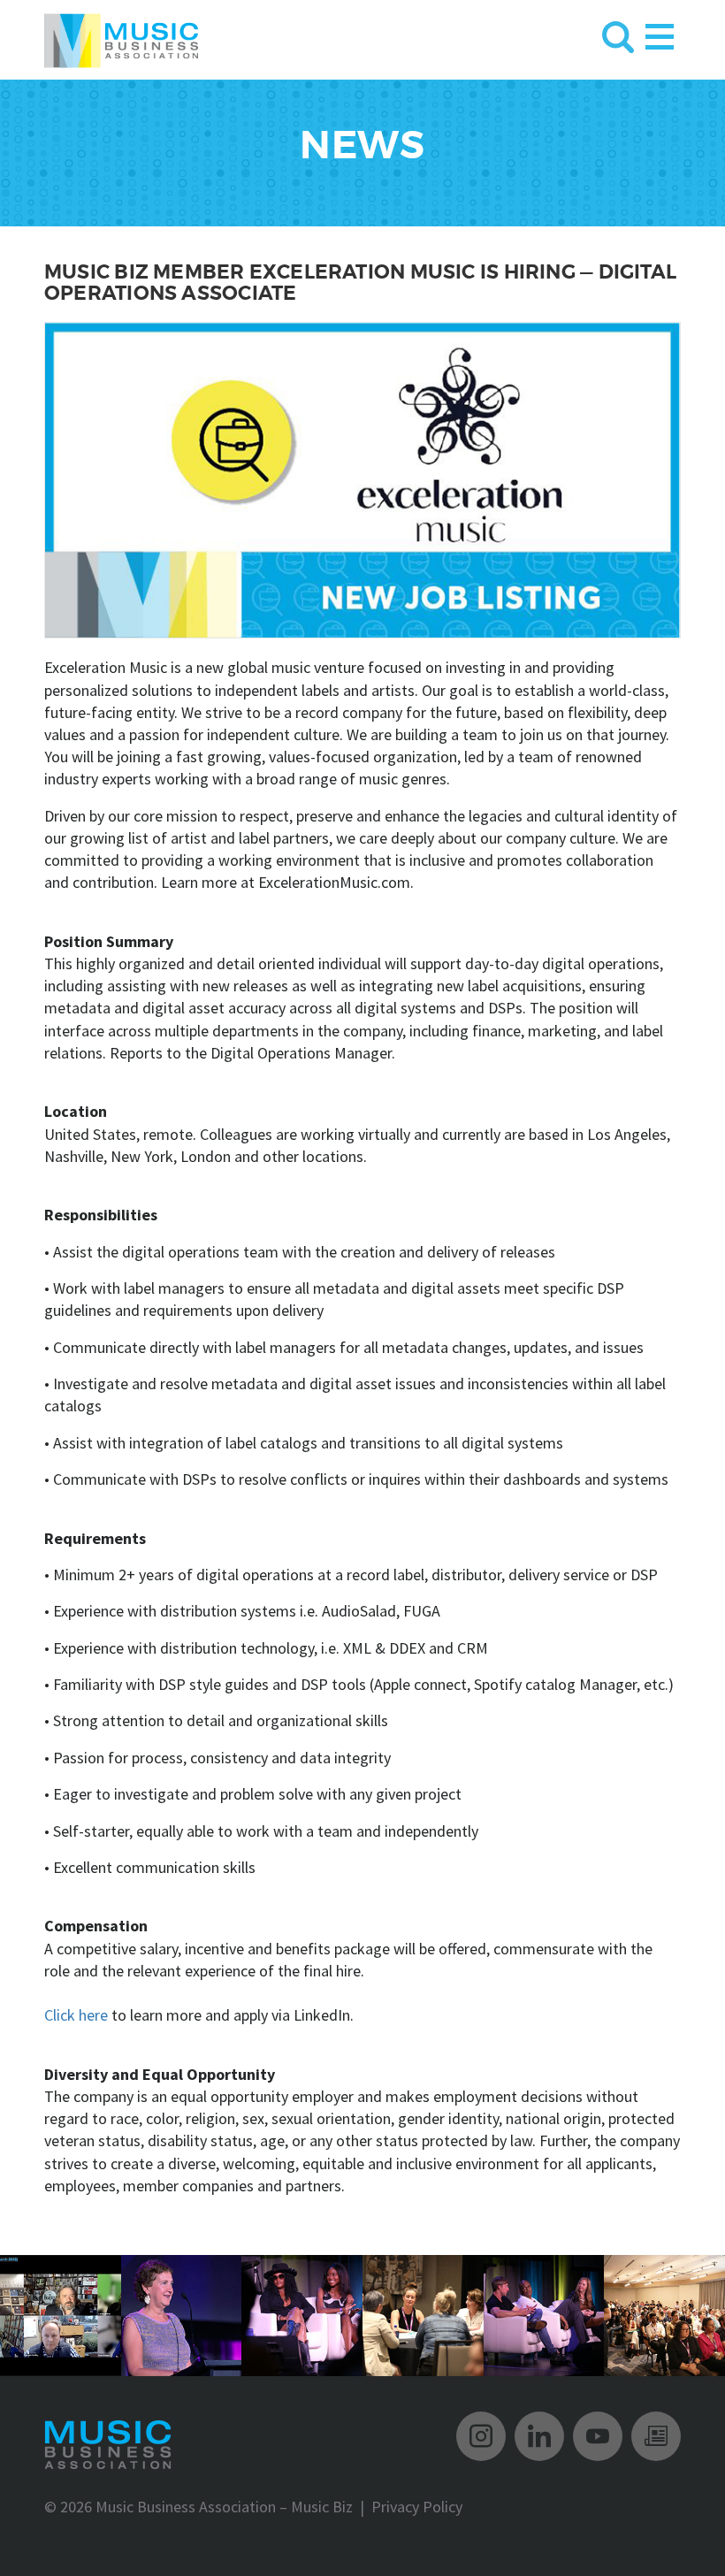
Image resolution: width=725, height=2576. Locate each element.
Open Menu (660, 33)
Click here (76, 2015)
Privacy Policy (417, 2507)
